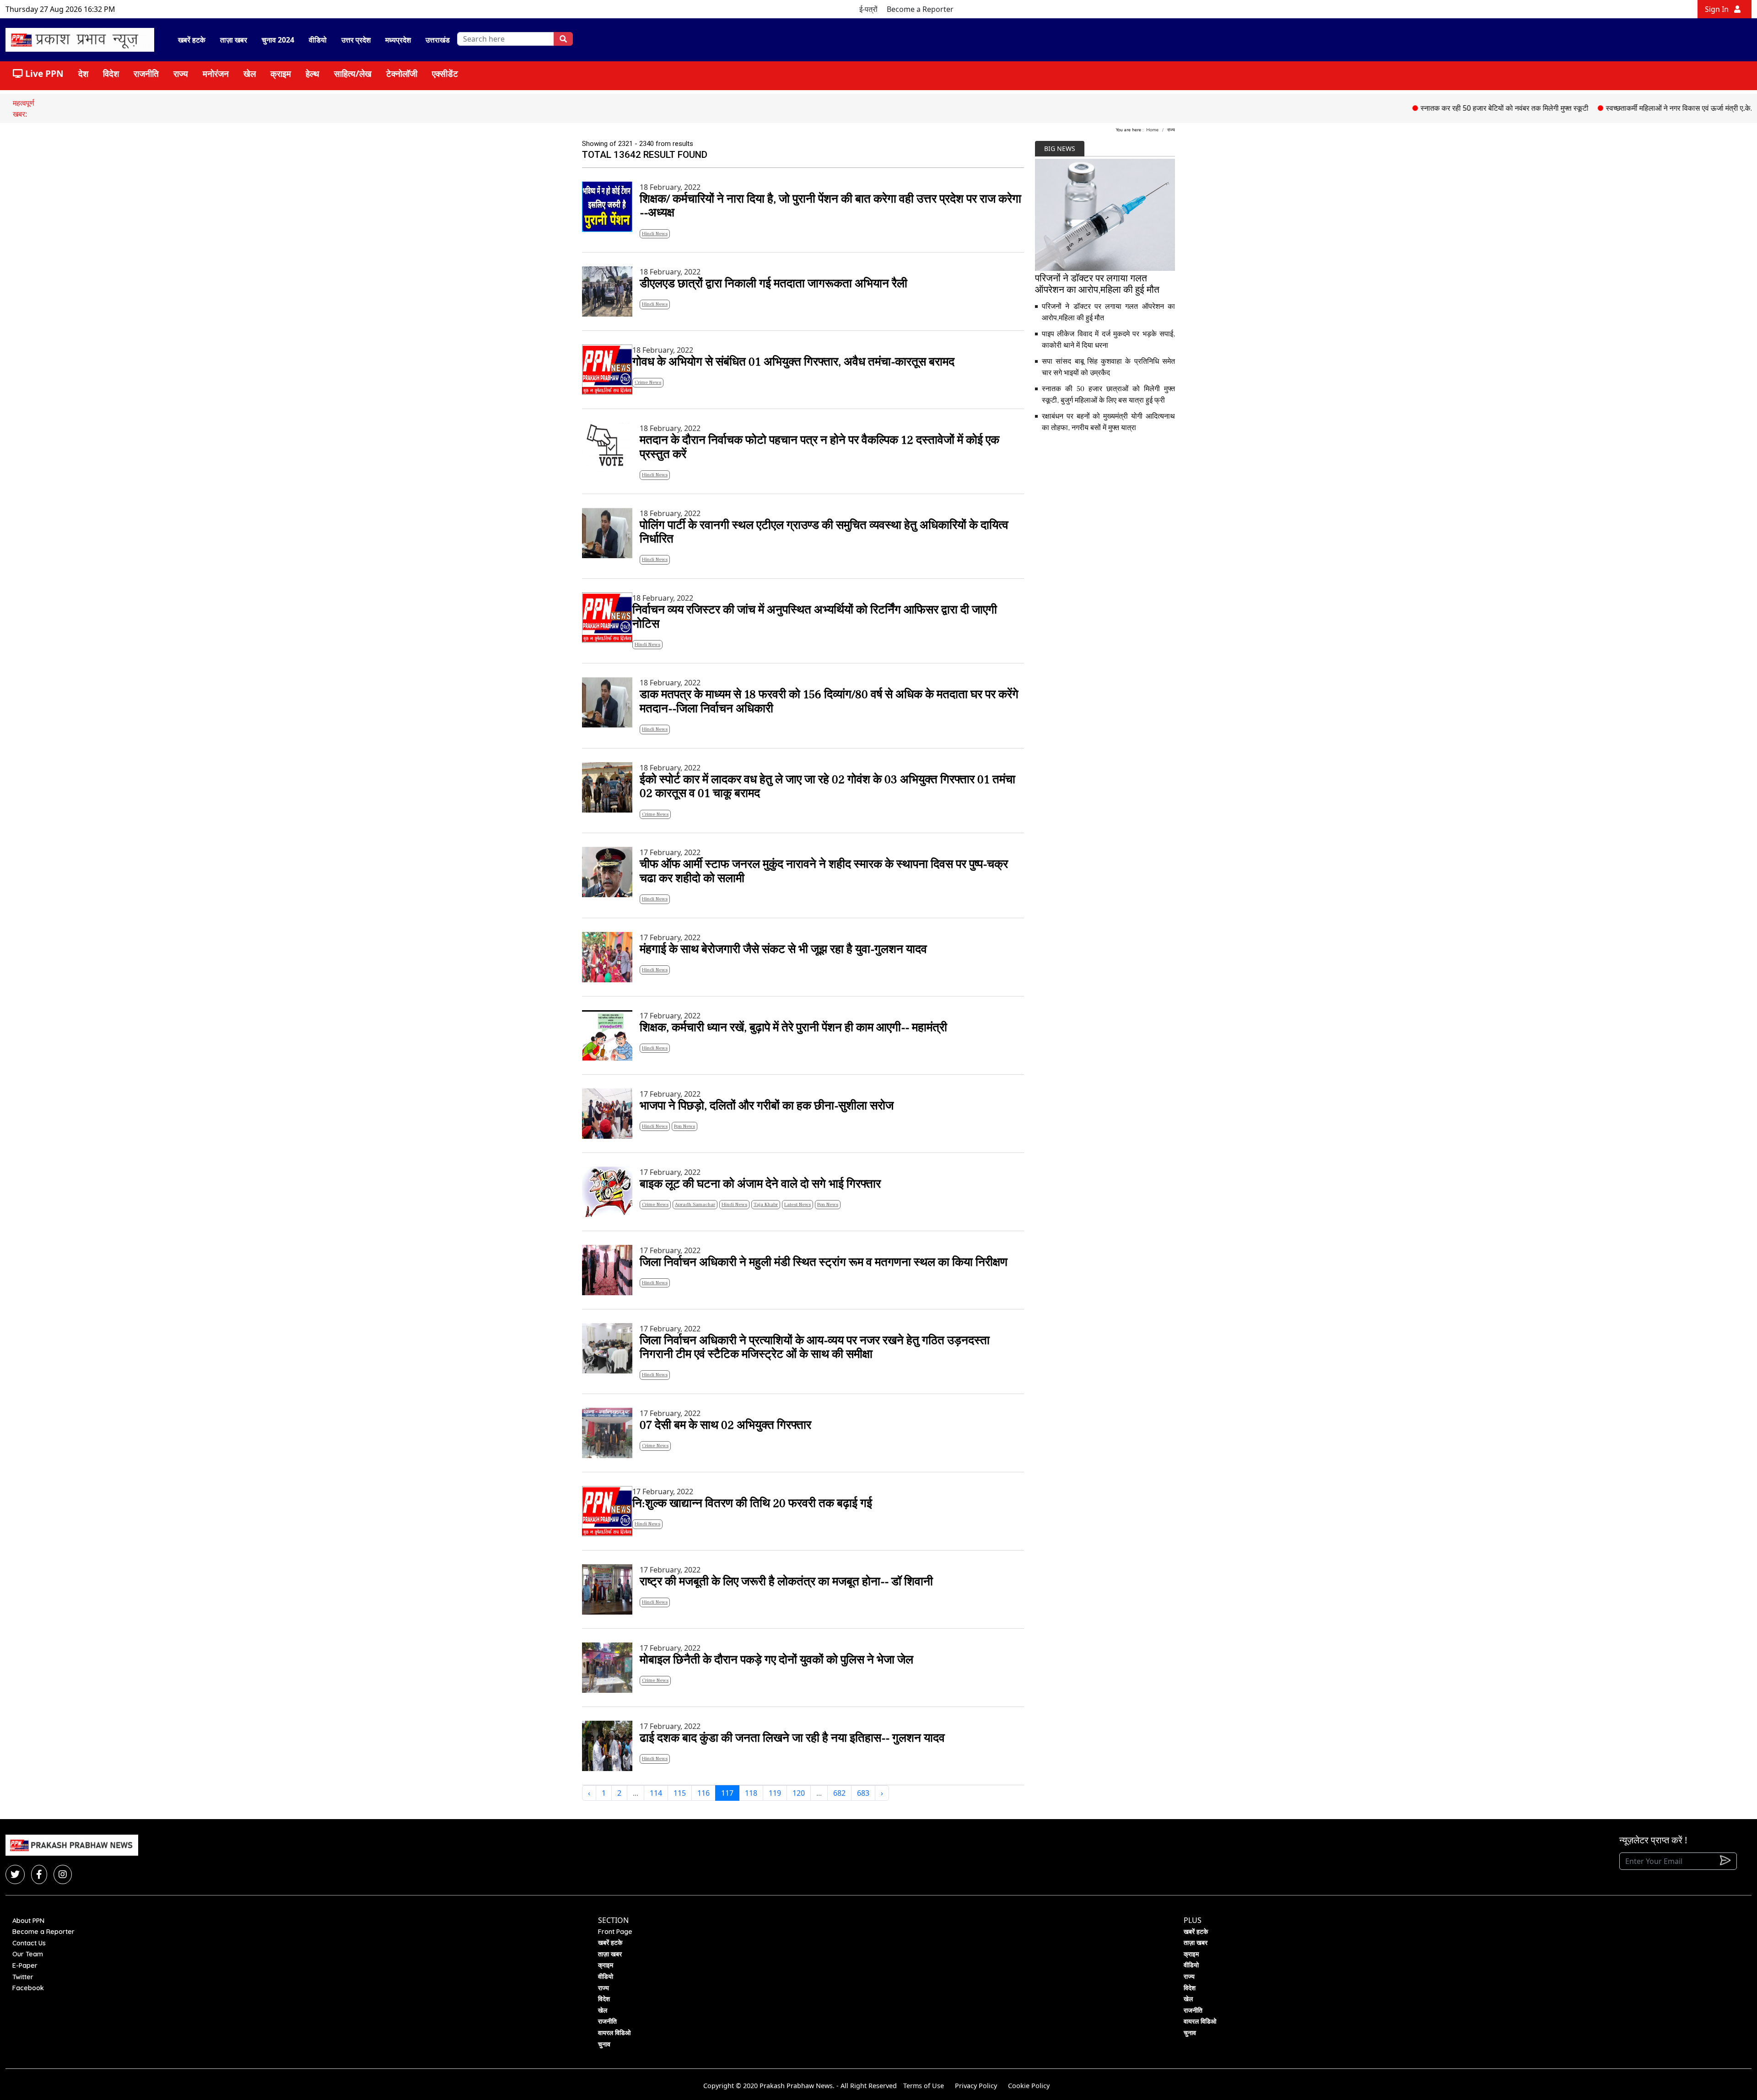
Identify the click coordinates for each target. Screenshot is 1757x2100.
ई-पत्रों (868, 9)
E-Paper (25, 1965)
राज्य (181, 73)
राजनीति (146, 73)
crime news (648, 382)
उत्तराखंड (438, 40)
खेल (250, 73)
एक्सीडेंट (445, 73)
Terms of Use (924, 2086)
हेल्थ (313, 73)
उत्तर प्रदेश (356, 40)
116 (703, 1793)
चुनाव (604, 2044)
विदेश (111, 73)
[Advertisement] (1105, 505)
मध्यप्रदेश (398, 40)
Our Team (28, 1954)
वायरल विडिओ (614, 2033)
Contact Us (29, 1943)
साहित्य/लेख (353, 73)
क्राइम (281, 73)
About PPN (28, 1921)
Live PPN (43, 73)
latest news (798, 1204)
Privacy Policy (976, 2086)
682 (839, 1793)
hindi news (655, 234)
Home (1152, 130)
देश (83, 73)
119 (775, 1793)
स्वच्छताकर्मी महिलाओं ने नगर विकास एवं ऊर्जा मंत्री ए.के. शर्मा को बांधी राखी (1622, 108)
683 (863, 1793)
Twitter (23, 1977)
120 (799, 1793)
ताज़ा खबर (234, 40)
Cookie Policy (1029, 2086)
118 (751, 1793)
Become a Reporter (920, 9)
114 (656, 1793)
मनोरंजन (216, 73)
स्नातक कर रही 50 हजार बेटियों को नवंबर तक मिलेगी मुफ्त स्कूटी (1423, 108)
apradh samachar (695, 1204)
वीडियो (318, 40)
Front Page (615, 1932)
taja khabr (766, 1204)
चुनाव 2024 (278, 40)
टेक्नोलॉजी (402, 73)
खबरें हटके (192, 40)
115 (680, 1793)
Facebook (28, 1988)
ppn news (684, 1126)
